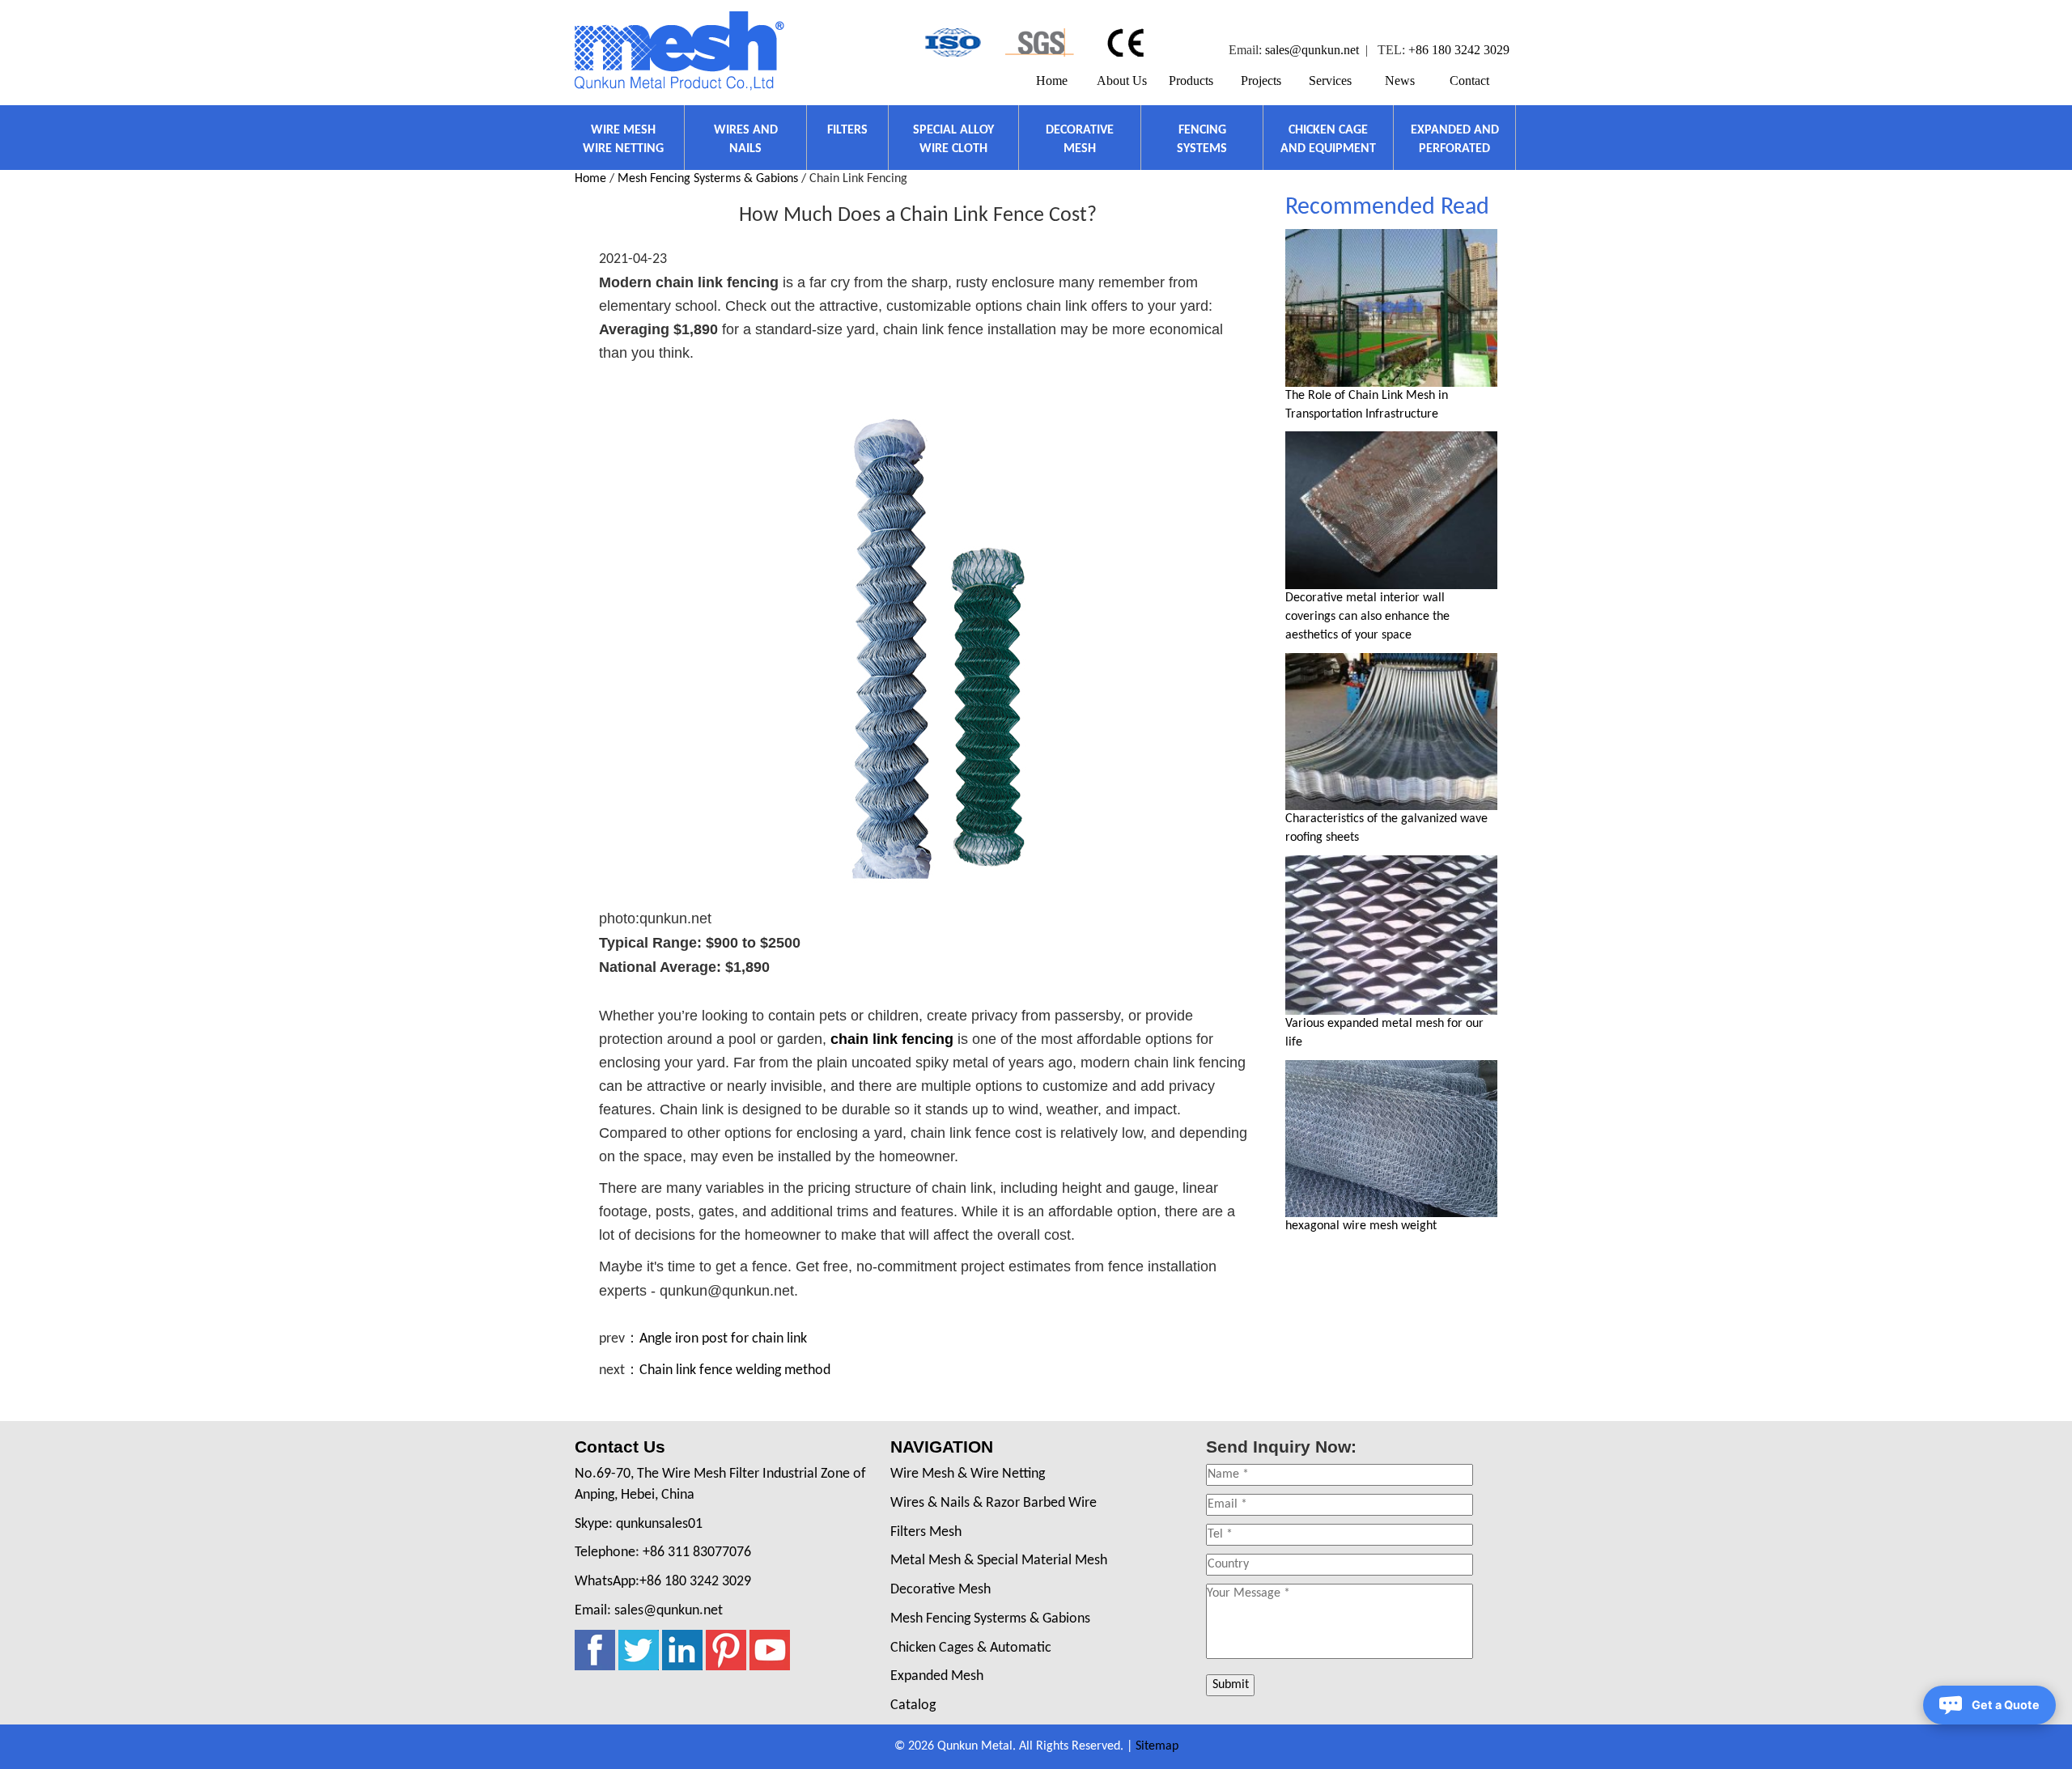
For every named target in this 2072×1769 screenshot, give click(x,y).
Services (1330, 81)
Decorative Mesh (940, 1590)
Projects (1261, 81)
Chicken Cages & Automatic (971, 1648)
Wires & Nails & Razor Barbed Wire (994, 1503)
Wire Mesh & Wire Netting (968, 1474)
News (1400, 81)
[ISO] (951, 42)
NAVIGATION (942, 1447)
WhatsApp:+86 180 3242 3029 (663, 1582)
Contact (1469, 81)
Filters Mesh (926, 1532)
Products (1191, 81)
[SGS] (1040, 42)
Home (1052, 81)
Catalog (913, 1705)
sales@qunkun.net (1312, 50)
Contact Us (620, 1447)
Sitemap (1157, 1746)
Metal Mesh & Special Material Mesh (999, 1561)
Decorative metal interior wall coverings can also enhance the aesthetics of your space (1367, 617)
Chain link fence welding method (735, 1370)
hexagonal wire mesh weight (1361, 1226)
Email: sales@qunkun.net (649, 1611)
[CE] (1128, 42)
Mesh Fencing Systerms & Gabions (708, 179)
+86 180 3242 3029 (1459, 50)
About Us (1122, 81)
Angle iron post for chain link (723, 1339)
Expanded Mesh (937, 1676)
